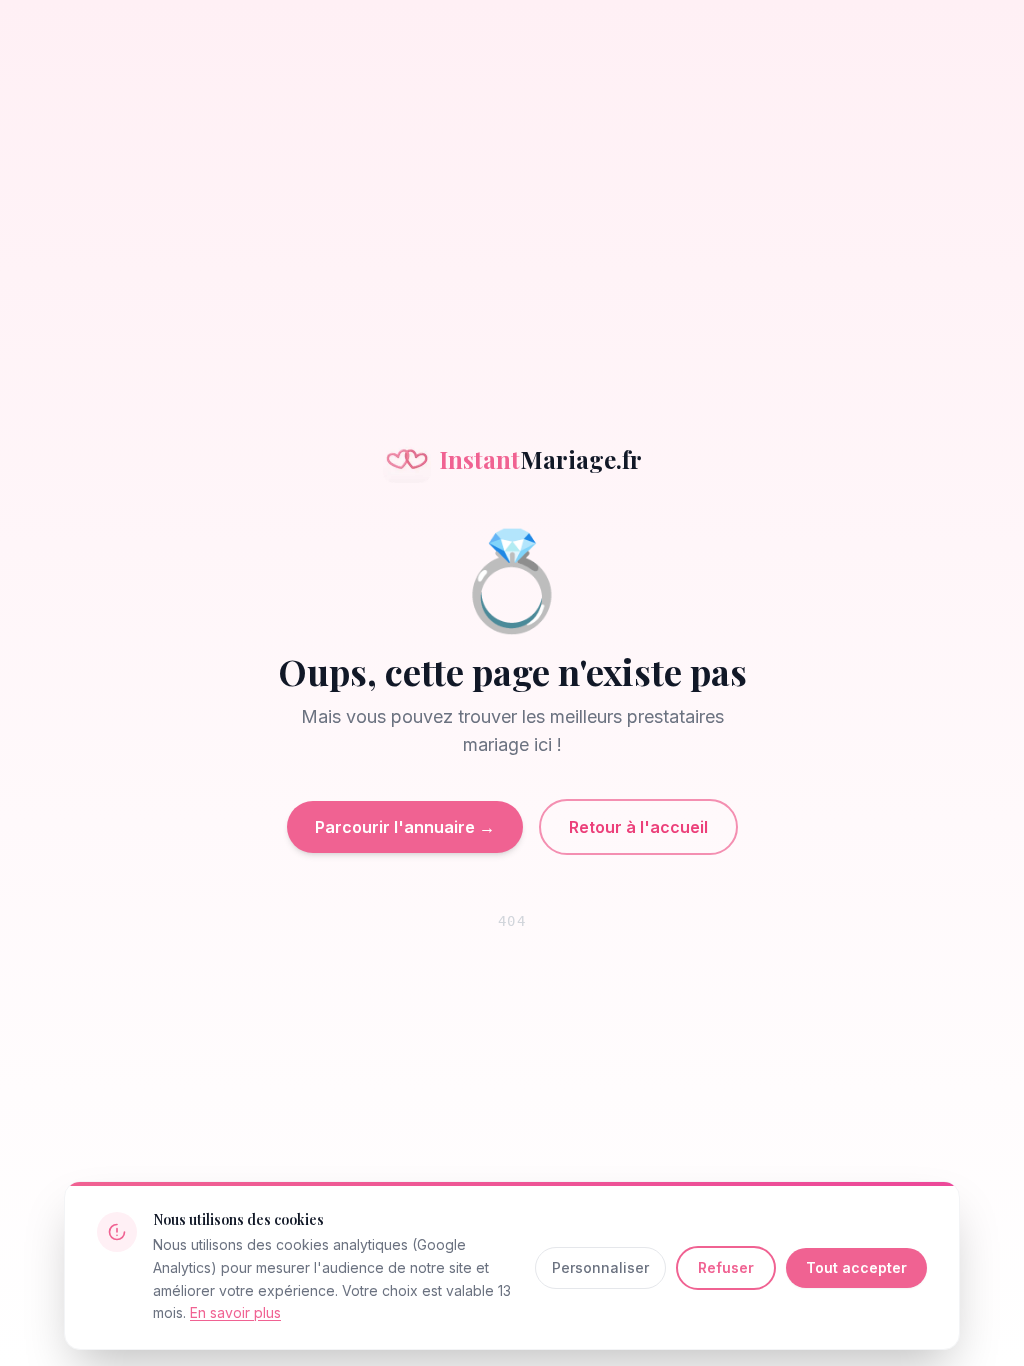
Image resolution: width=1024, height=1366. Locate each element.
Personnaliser (600, 1267)
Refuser (726, 1267)
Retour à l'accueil (638, 827)
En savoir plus (235, 1312)
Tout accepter (856, 1267)
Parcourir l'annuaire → (405, 827)
